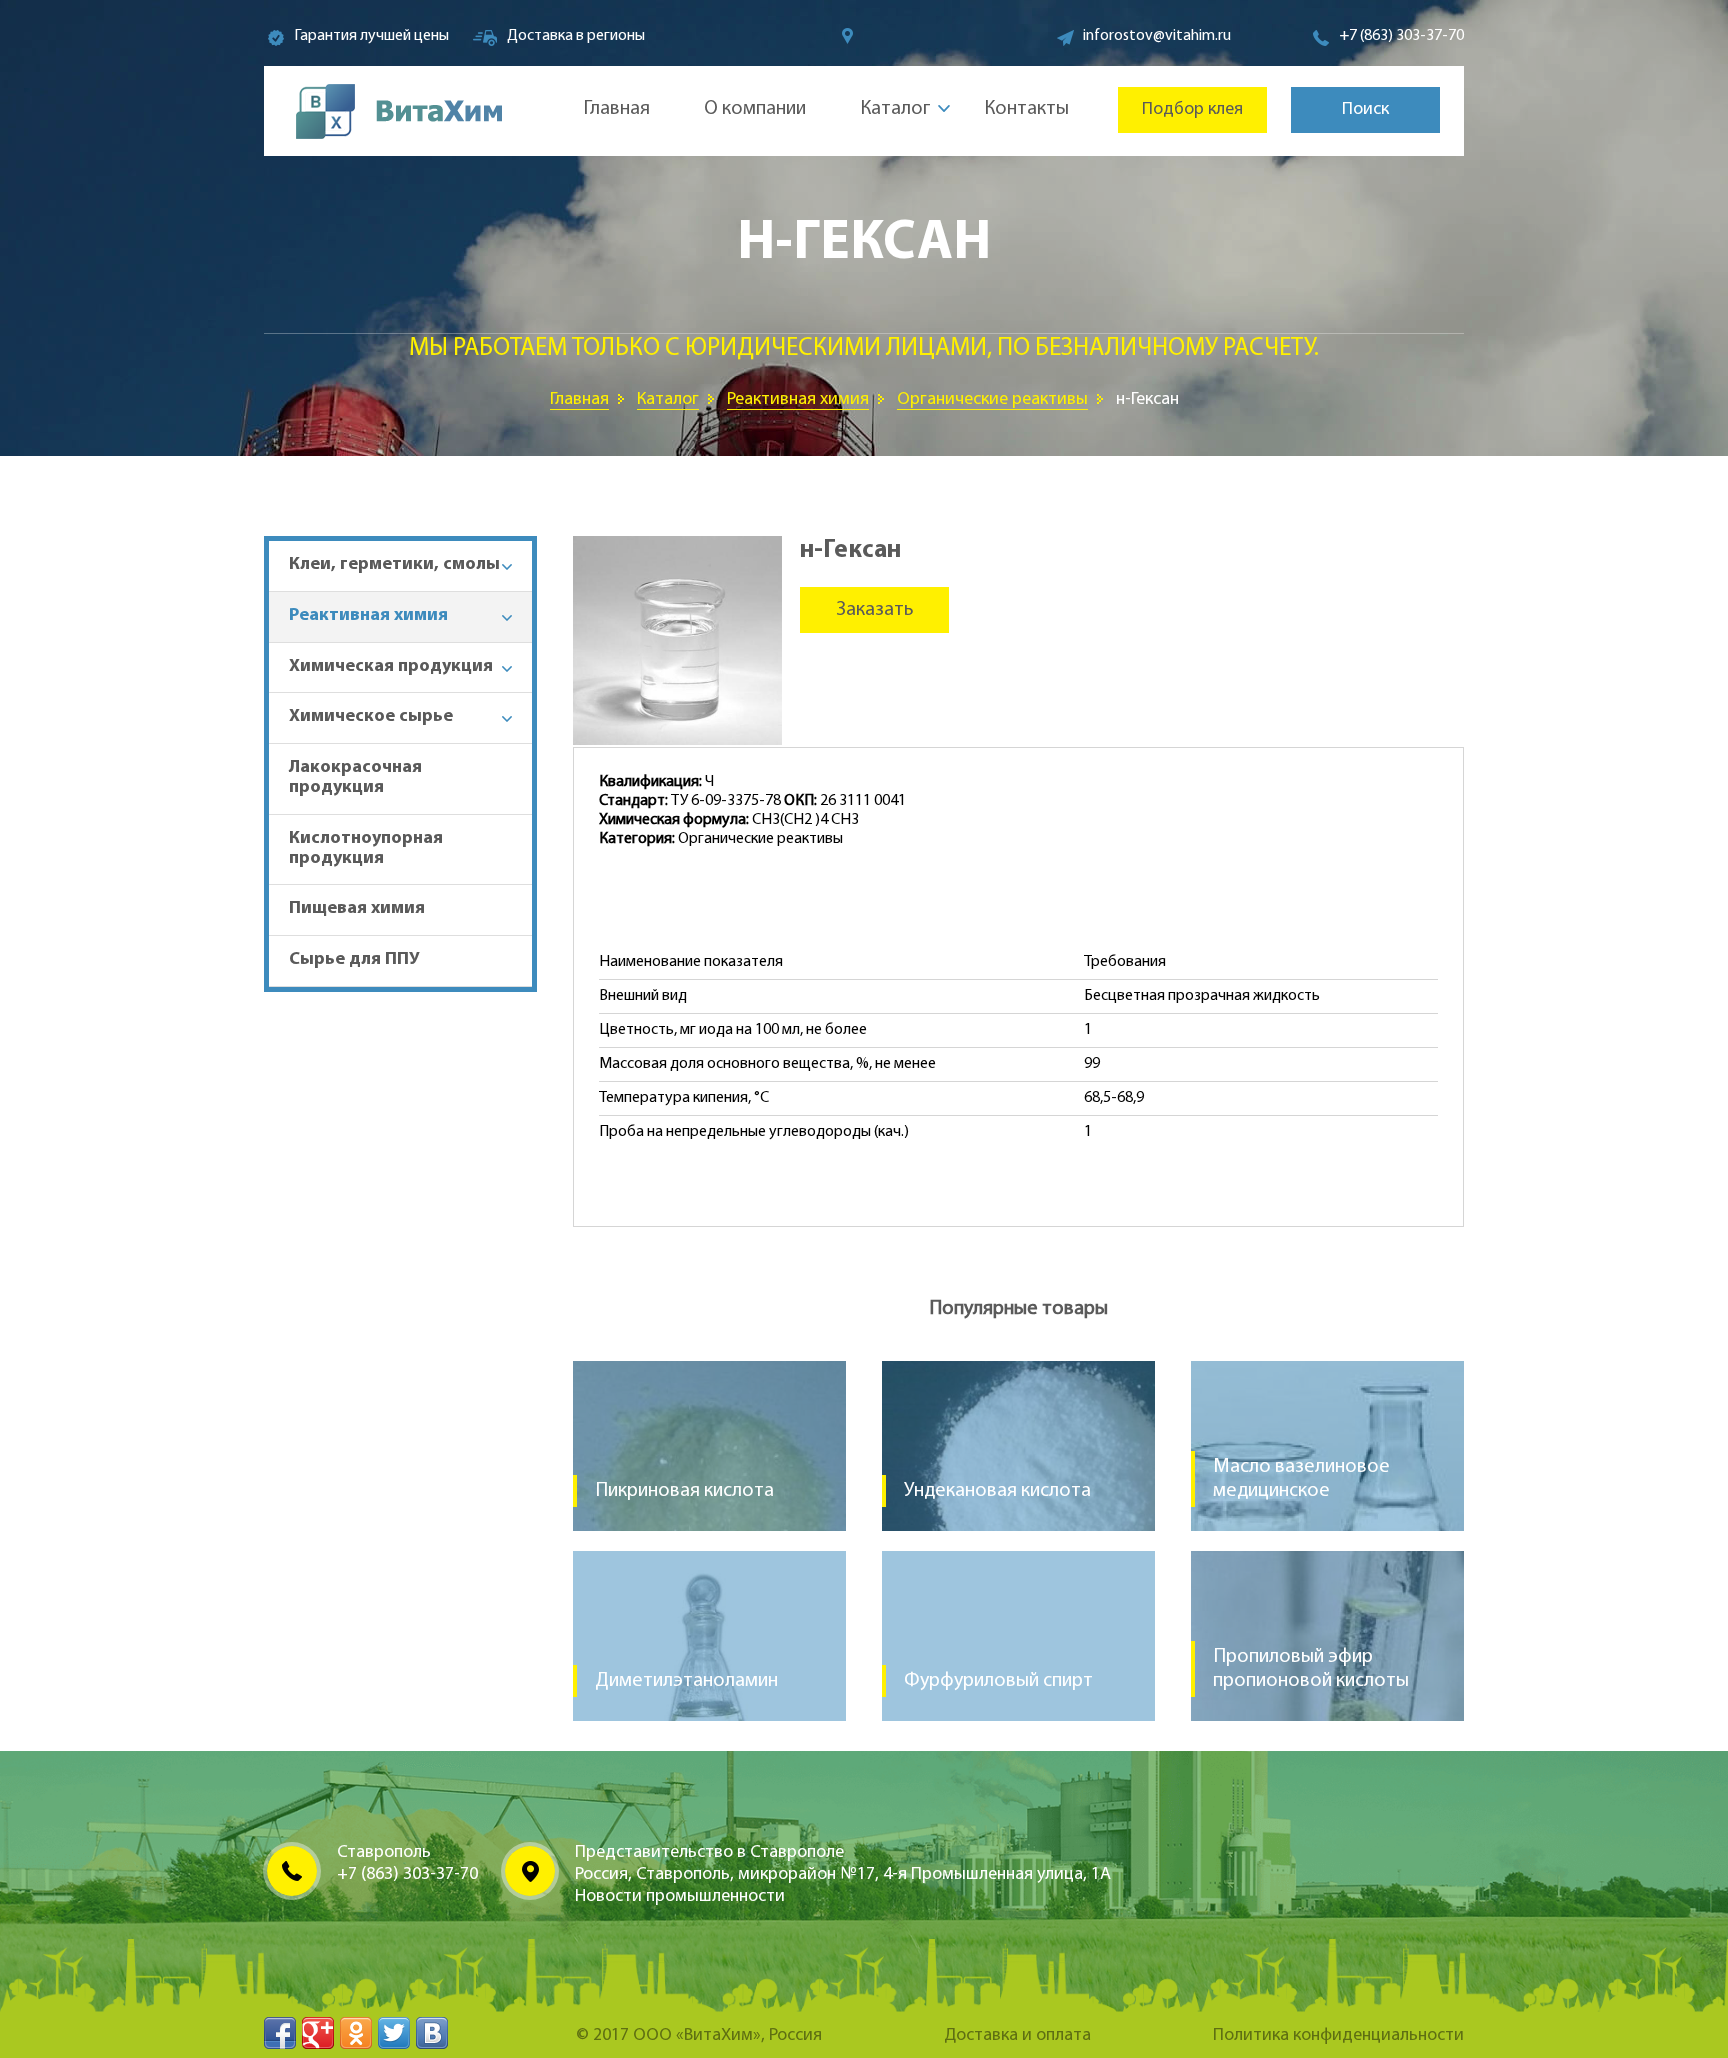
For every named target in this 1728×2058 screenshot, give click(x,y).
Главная (616, 109)
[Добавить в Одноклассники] (356, 2033)
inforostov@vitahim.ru (1157, 36)
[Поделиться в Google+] (318, 2033)
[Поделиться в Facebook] (280, 2033)
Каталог (895, 109)
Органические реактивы (992, 400)
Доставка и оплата (1017, 2036)
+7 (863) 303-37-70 (1401, 36)
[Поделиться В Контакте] (432, 2033)
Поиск (1365, 110)
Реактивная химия (798, 400)
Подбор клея (1192, 110)
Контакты (1026, 109)
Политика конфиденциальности (1338, 2036)
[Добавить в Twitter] (394, 2033)
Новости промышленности (680, 1897)
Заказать (875, 610)
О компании (755, 109)
